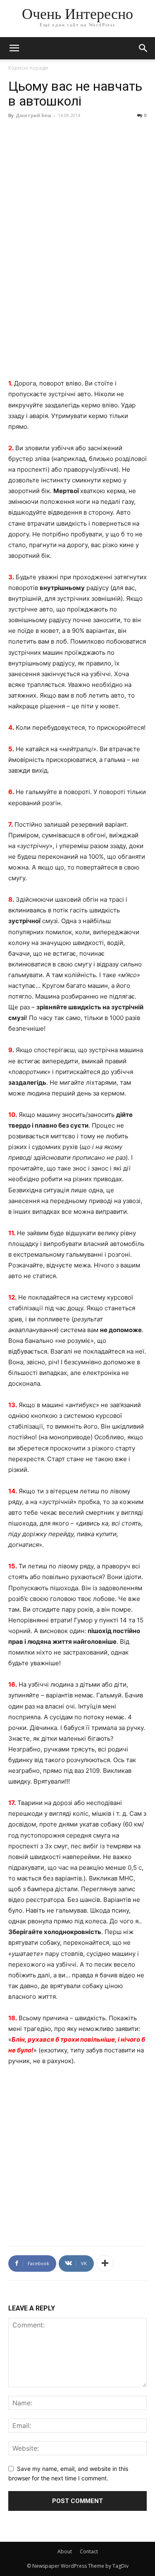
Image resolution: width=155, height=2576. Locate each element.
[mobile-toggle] (14, 48)
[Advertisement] (77, 300)
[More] (105, 2263)
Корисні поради (28, 68)
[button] (143, 48)
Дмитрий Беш (33, 115)
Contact (89, 2551)
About (65, 2551)
